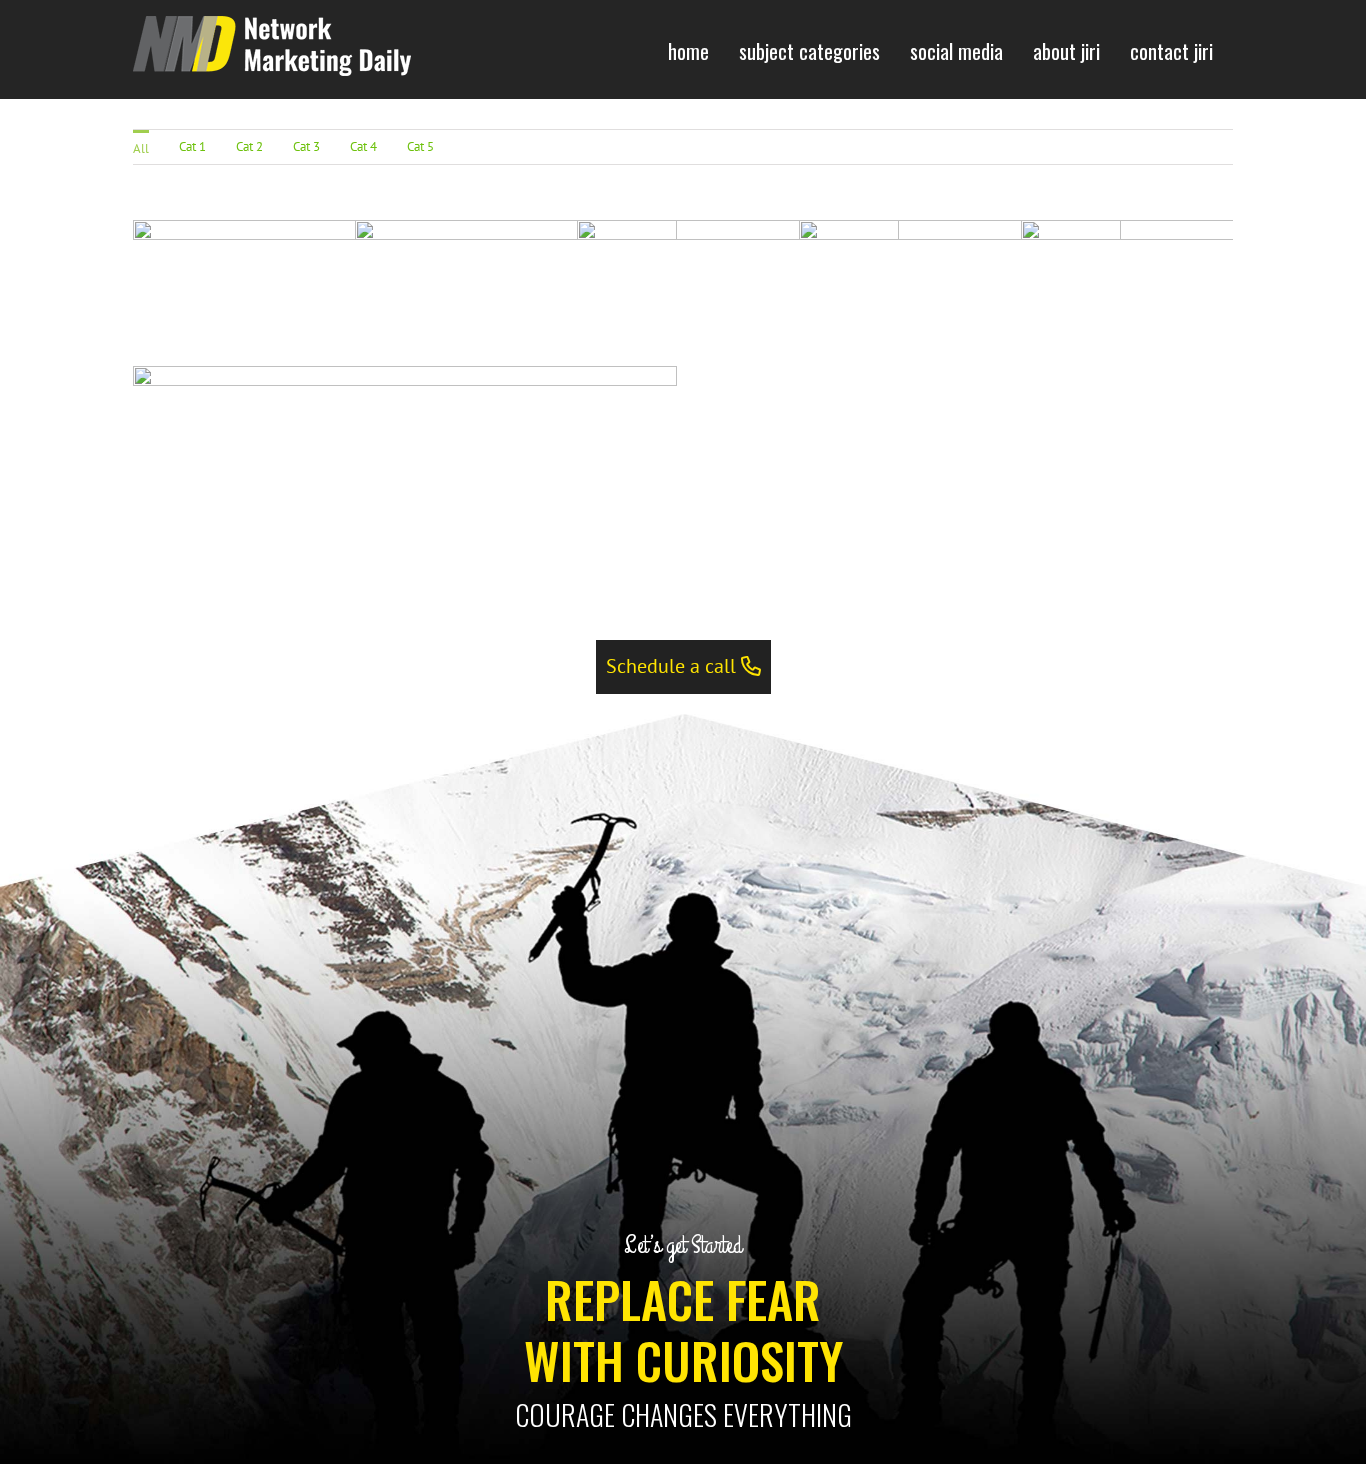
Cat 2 (249, 146)
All (141, 148)
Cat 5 (420, 146)
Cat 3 (306, 146)
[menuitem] (688, 49)
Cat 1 (192, 146)
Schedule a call (673, 666)
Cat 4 (363, 146)
